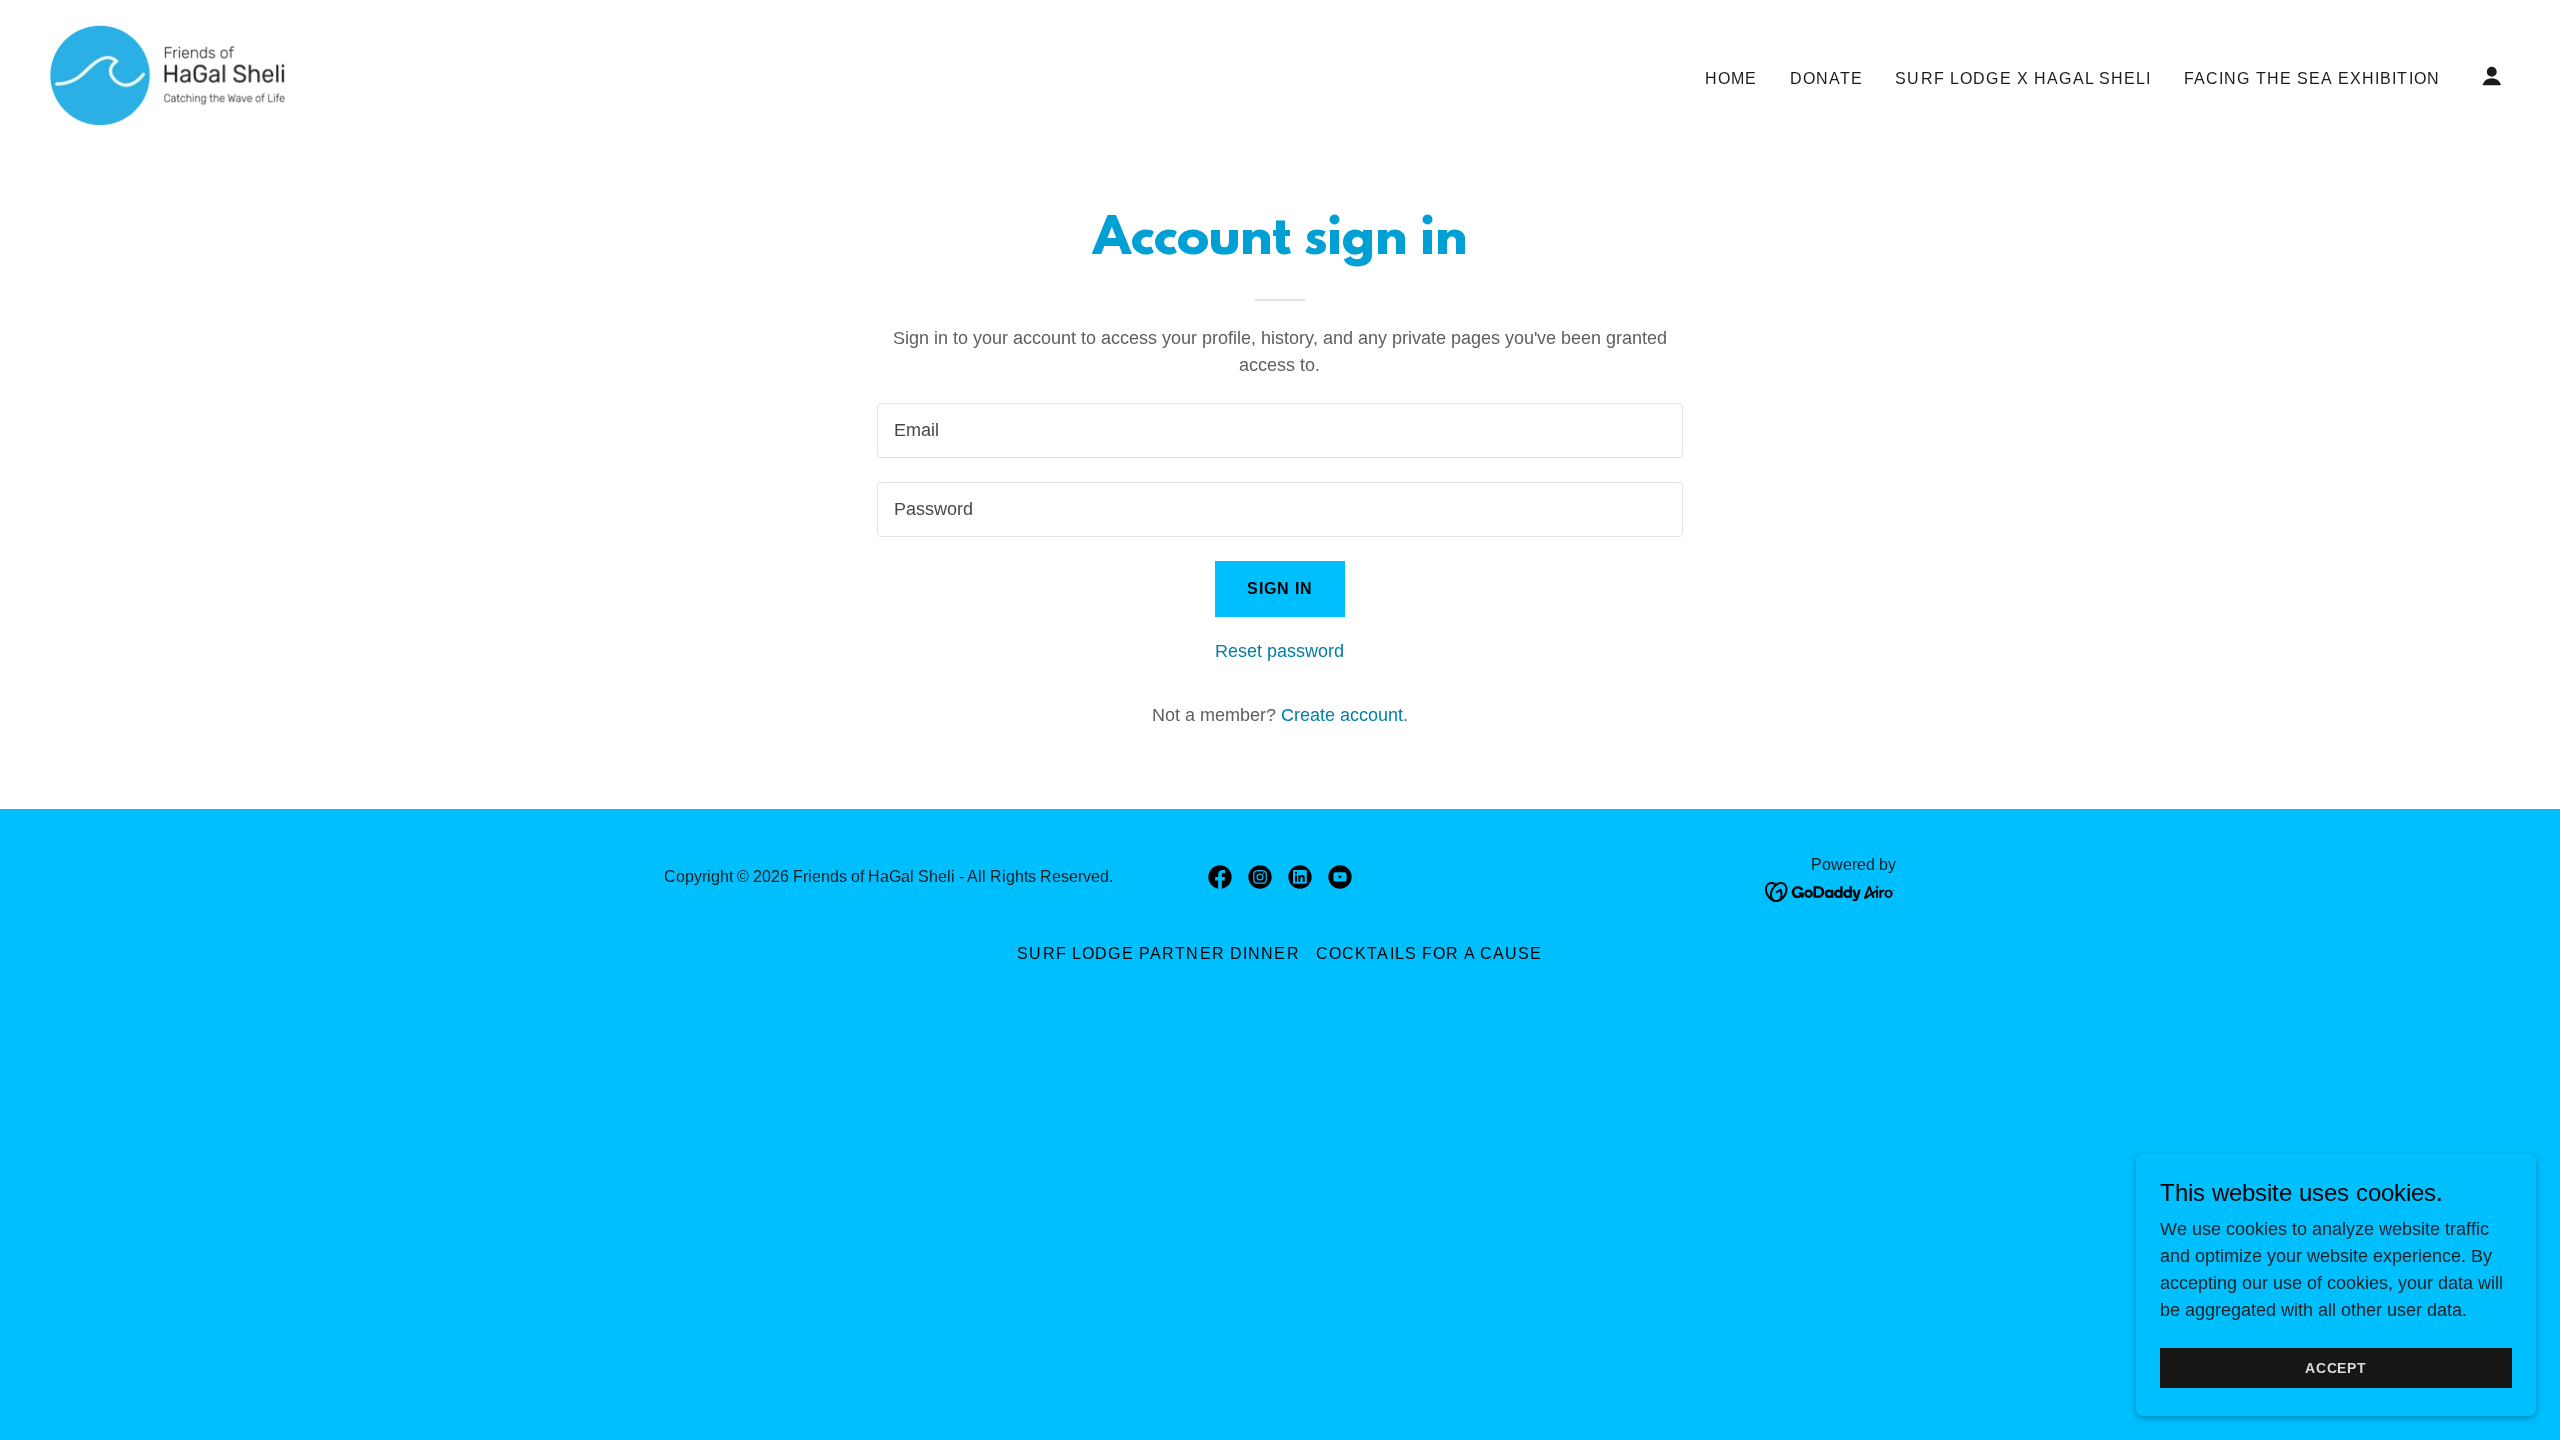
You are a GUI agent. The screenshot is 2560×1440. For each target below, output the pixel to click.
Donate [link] (1827, 78)
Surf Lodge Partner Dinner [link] (1158, 953)
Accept (2336, 1368)
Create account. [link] (1344, 715)
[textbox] (1279, 430)
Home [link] (1731, 78)
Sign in (1280, 588)
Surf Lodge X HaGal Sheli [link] (2023, 78)
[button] (2492, 76)
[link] (167, 75)
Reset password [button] (1279, 651)
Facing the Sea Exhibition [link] (2312, 78)
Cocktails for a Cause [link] (1429, 953)
